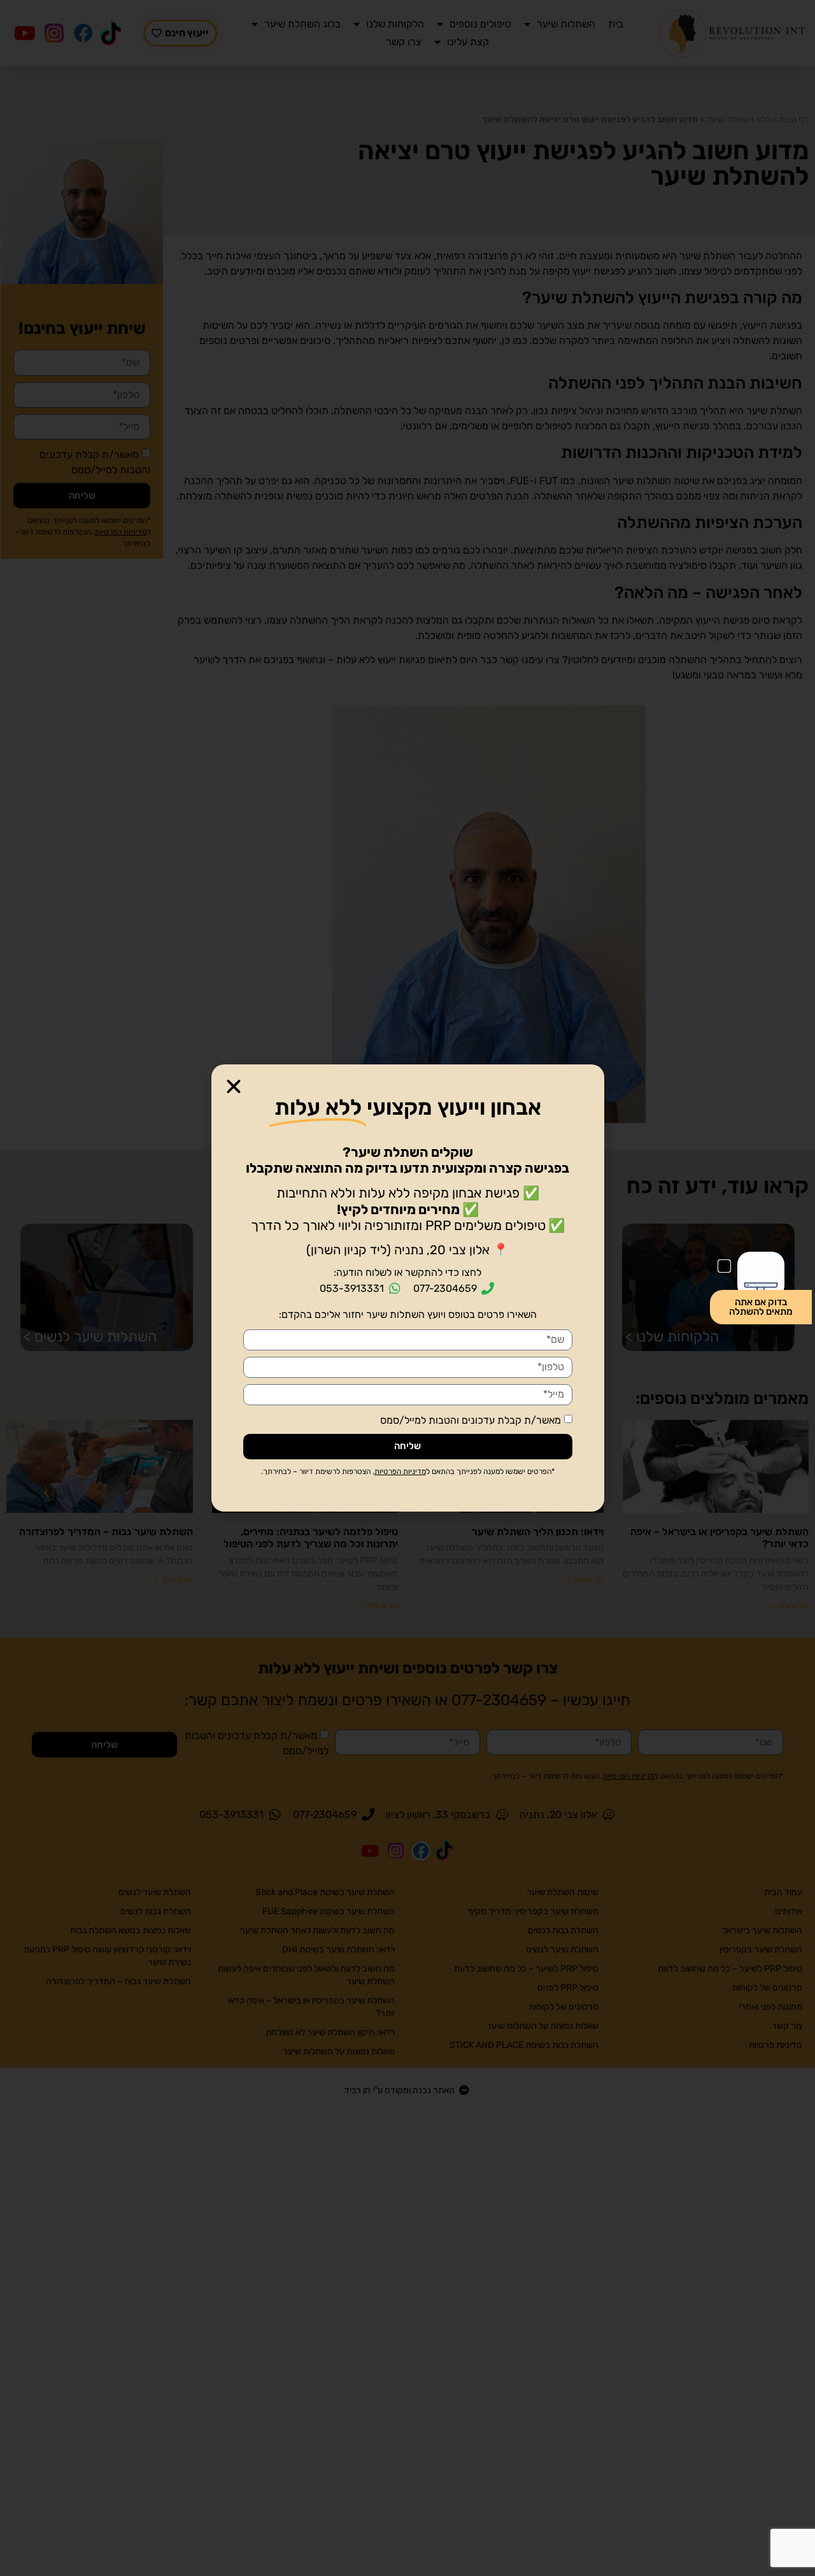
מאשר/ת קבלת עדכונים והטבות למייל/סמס (471, 1420)
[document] (407, 1288)
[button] (234, 1087)
